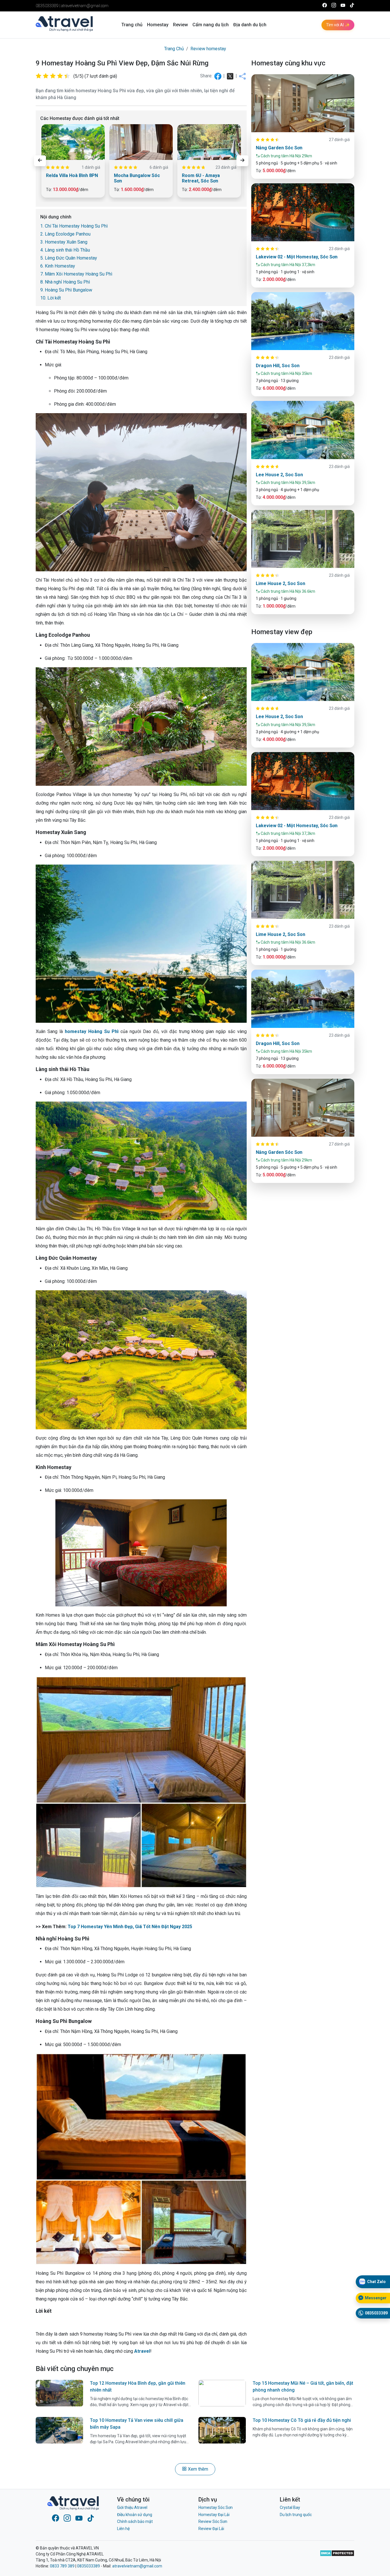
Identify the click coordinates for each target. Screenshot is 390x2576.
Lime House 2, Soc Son (281, 583)
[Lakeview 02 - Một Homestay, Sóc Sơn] (303, 212)
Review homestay (208, 49)
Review (180, 25)
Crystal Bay (290, 2507)
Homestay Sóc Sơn (216, 2507)
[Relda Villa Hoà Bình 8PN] (73, 142)
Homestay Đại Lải (214, 2515)
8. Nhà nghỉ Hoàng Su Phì (65, 282)
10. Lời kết (51, 298)
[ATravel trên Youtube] (343, 6)
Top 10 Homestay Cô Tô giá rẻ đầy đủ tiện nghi (302, 2420)
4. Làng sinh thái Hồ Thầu (65, 250)
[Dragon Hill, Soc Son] (303, 321)
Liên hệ (123, 2529)
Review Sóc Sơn (213, 2521)
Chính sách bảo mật (135, 2521)
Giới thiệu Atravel (132, 2507)
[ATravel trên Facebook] (325, 6)
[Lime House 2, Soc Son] (303, 539)
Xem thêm (197, 2469)
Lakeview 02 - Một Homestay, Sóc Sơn (297, 257)
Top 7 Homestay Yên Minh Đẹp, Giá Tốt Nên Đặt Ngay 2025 (130, 1927)
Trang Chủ (174, 49)
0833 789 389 (62, 2566)
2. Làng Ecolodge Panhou (65, 234)
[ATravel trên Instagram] (334, 6)
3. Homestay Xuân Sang (64, 242)
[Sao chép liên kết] (242, 76)
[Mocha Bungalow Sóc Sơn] (141, 142)
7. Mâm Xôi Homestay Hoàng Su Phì (76, 274)
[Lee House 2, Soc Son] (303, 430)
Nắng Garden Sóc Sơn (279, 148)
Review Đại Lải (211, 2529)
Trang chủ (132, 25)
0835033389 (47, 6)
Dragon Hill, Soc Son (278, 366)
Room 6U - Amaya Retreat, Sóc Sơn (201, 178)
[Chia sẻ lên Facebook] (218, 76)
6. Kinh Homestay (58, 266)
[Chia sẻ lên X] (231, 76)
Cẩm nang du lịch (211, 25)
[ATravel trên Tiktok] (352, 6)
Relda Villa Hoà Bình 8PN (72, 175)
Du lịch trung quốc (296, 2515)
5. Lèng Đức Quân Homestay (69, 258)
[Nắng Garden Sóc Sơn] (303, 103)
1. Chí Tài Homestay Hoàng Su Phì (74, 226)
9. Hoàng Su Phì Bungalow (66, 290)
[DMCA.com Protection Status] (337, 2557)
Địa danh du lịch (250, 25)
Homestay (158, 25)
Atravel (142, 2351)
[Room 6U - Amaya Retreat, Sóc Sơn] (209, 142)
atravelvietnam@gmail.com (85, 6)
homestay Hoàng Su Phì (92, 1031)
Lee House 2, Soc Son (279, 475)
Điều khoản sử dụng (135, 2515)
